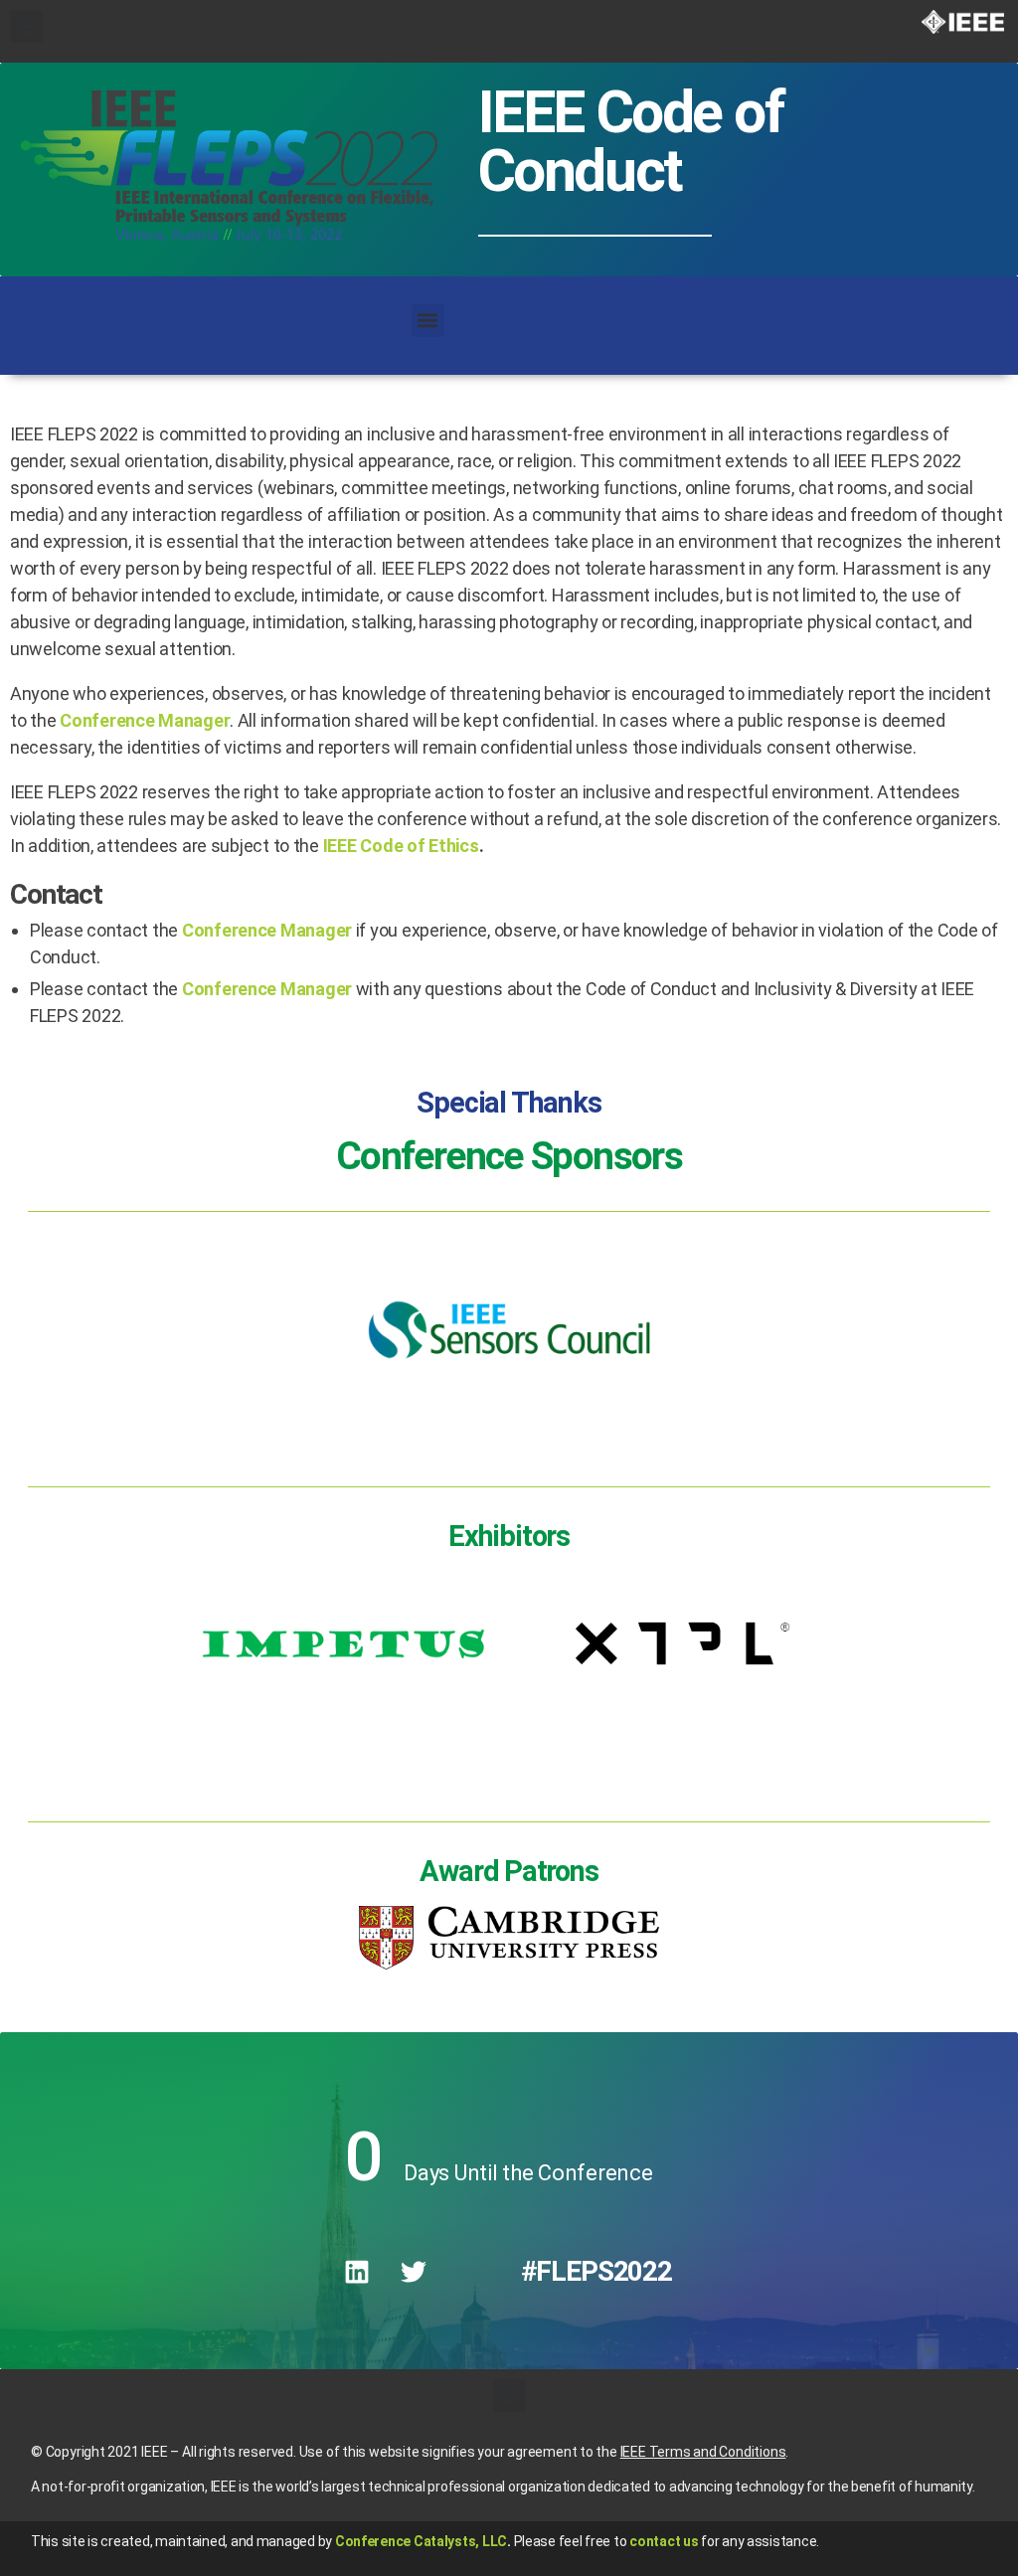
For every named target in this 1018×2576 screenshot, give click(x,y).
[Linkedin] (357, 2272)
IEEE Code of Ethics (401, 846)
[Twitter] (414, 2272)
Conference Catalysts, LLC (421, 2541)
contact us (664, 2541)
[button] (26, 26)
